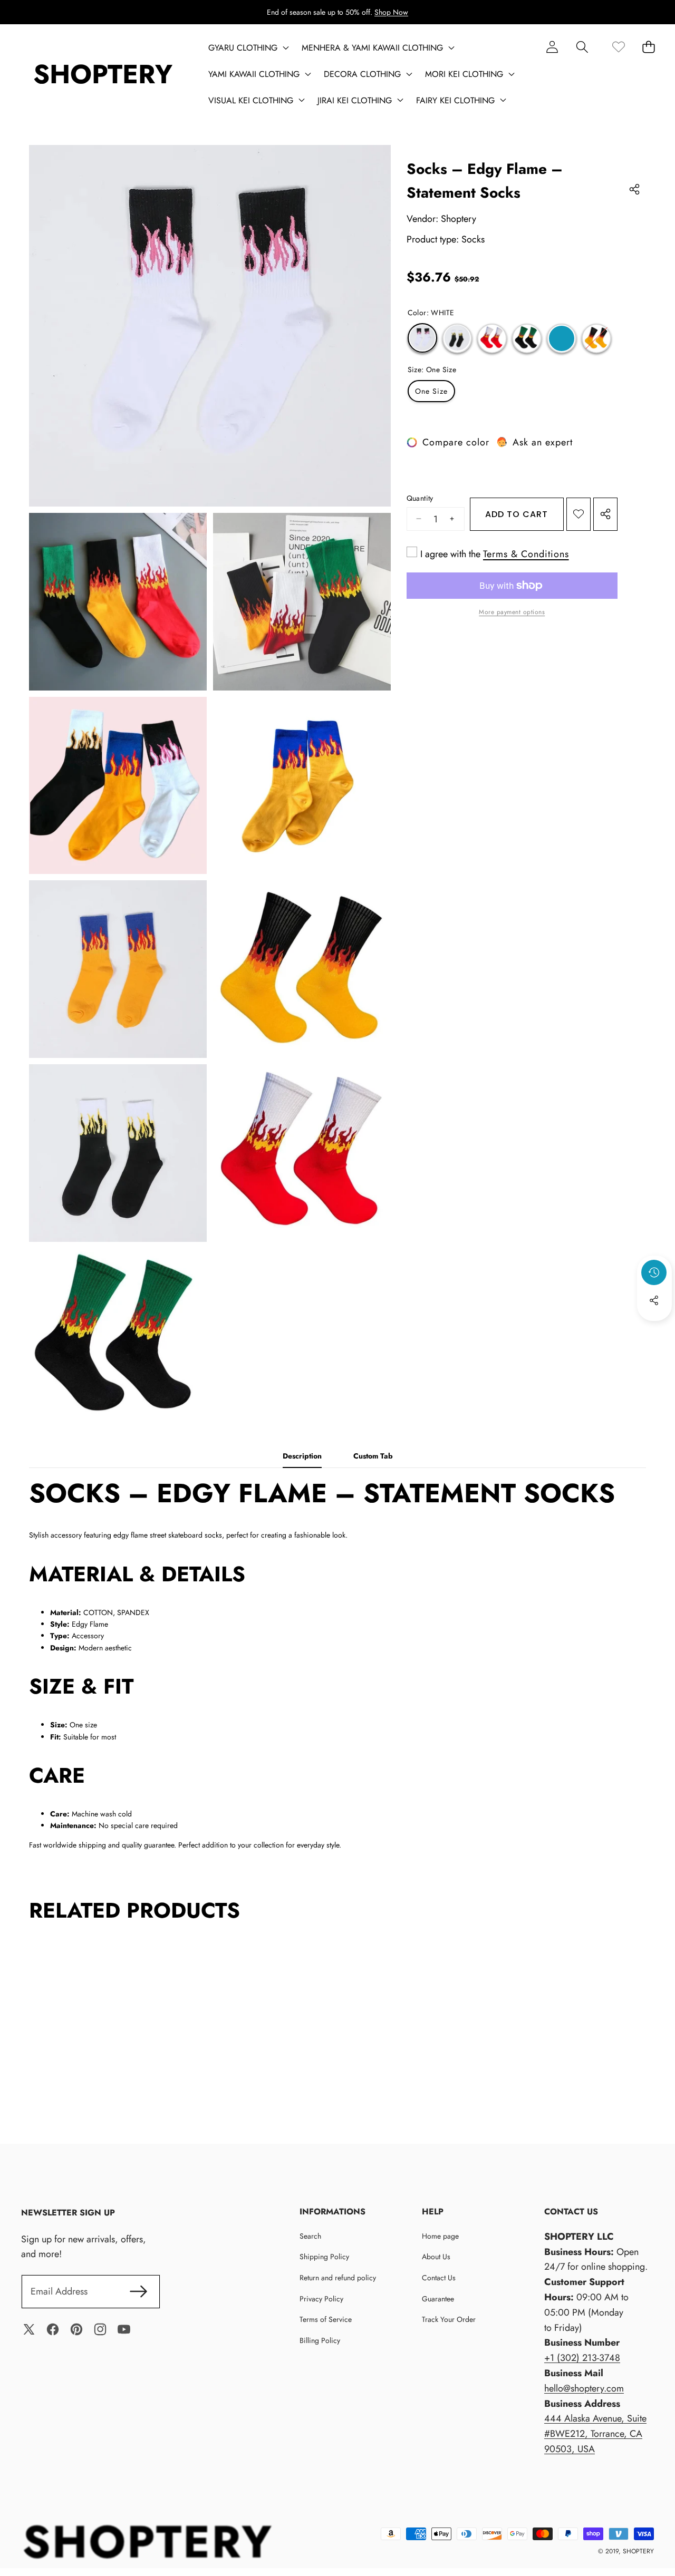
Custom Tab (373, 1456)
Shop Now (391, 12)
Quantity (420, 498)
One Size (431, 391)
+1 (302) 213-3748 (582, 2358)
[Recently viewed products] (654, 1272)
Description (302, 1456)
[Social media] (654, 1300)
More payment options (512, 612)
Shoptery (459, 219)
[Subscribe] (138, 2292)
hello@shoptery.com (584, 2388)
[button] (582, 47)
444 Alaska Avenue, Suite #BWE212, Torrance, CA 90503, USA (595, 2434)
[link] (618, 47)
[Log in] (552, 47)
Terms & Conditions (526, 554)
